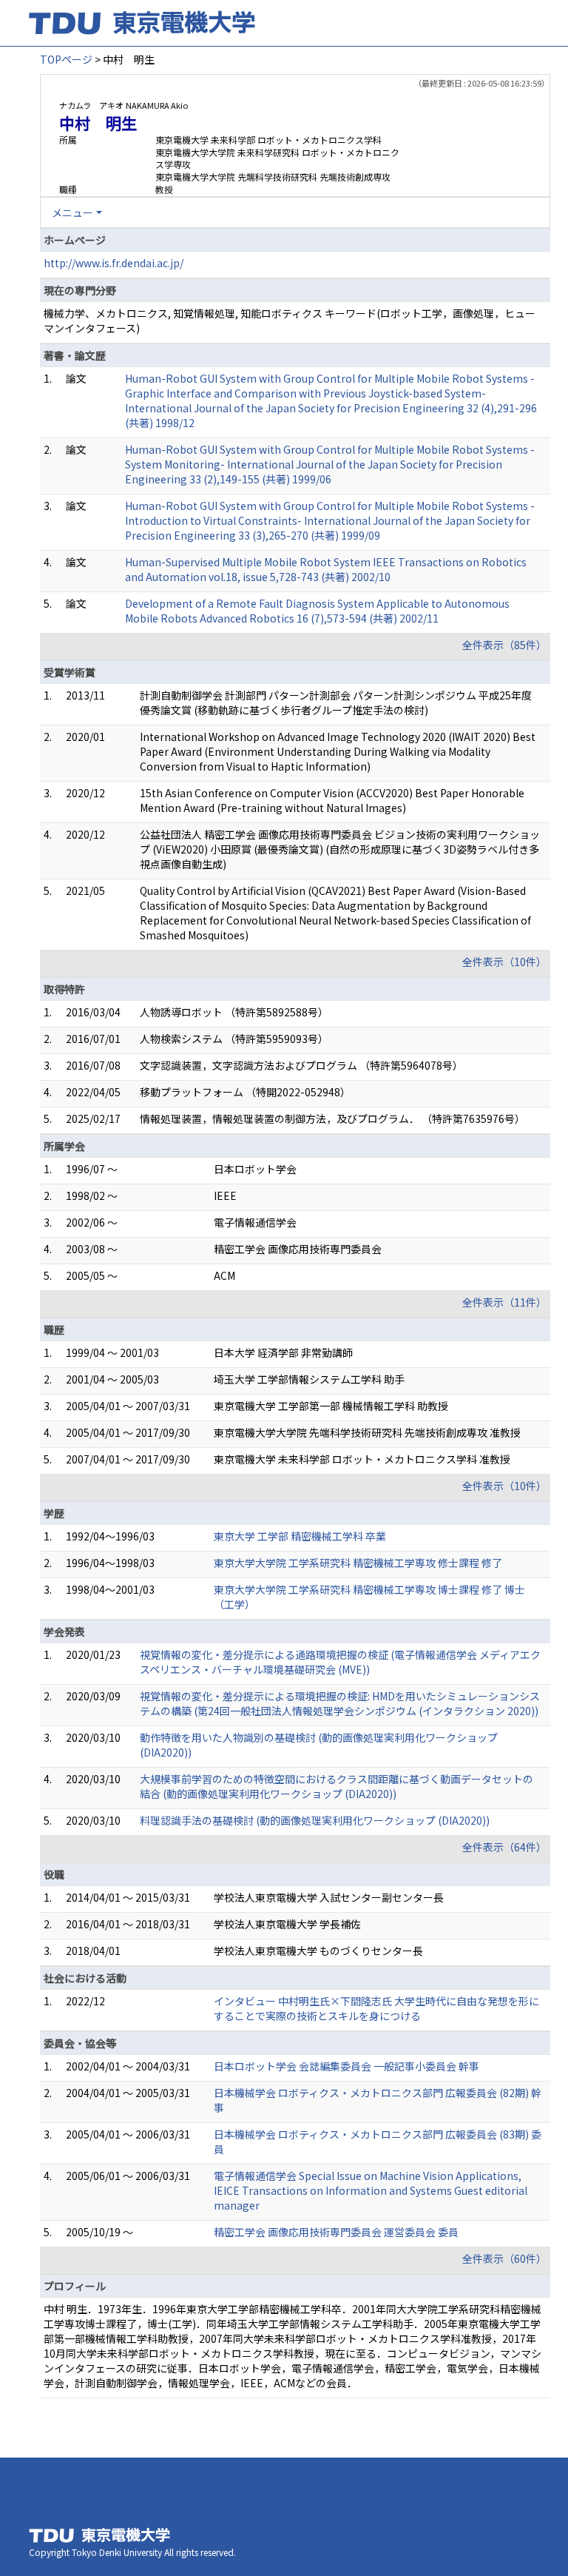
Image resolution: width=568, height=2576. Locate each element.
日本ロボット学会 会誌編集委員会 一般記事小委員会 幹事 (346, 2066)
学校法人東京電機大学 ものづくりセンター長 (318, 1951)
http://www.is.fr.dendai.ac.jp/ (114, 263)
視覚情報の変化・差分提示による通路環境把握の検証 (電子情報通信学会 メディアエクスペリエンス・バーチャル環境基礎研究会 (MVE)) (340, 1662)
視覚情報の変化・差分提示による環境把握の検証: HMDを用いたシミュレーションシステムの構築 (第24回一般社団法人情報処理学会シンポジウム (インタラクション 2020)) (340, 1703)
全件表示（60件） (504, 2258)
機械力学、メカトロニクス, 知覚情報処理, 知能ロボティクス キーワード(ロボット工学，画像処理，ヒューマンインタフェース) (290, 321)
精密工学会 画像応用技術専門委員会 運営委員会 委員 (336, 2232)
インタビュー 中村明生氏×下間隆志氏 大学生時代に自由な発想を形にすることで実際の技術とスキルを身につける (376, 2008)
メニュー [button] (72, 212)
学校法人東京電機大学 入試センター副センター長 (329, 1897)
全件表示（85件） (504, 645)
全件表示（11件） (504, 1302)
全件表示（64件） (504, 1847)
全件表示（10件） (504, 962)
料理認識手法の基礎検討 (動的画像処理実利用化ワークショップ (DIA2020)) (315, 1820)
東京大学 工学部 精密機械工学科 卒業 (300, 1536)
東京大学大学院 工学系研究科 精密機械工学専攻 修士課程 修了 (358, 1563)
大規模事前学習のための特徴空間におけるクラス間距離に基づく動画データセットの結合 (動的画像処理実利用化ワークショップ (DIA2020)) (337, 1786)
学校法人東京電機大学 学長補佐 (287, 1924)
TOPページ (66, 59)
